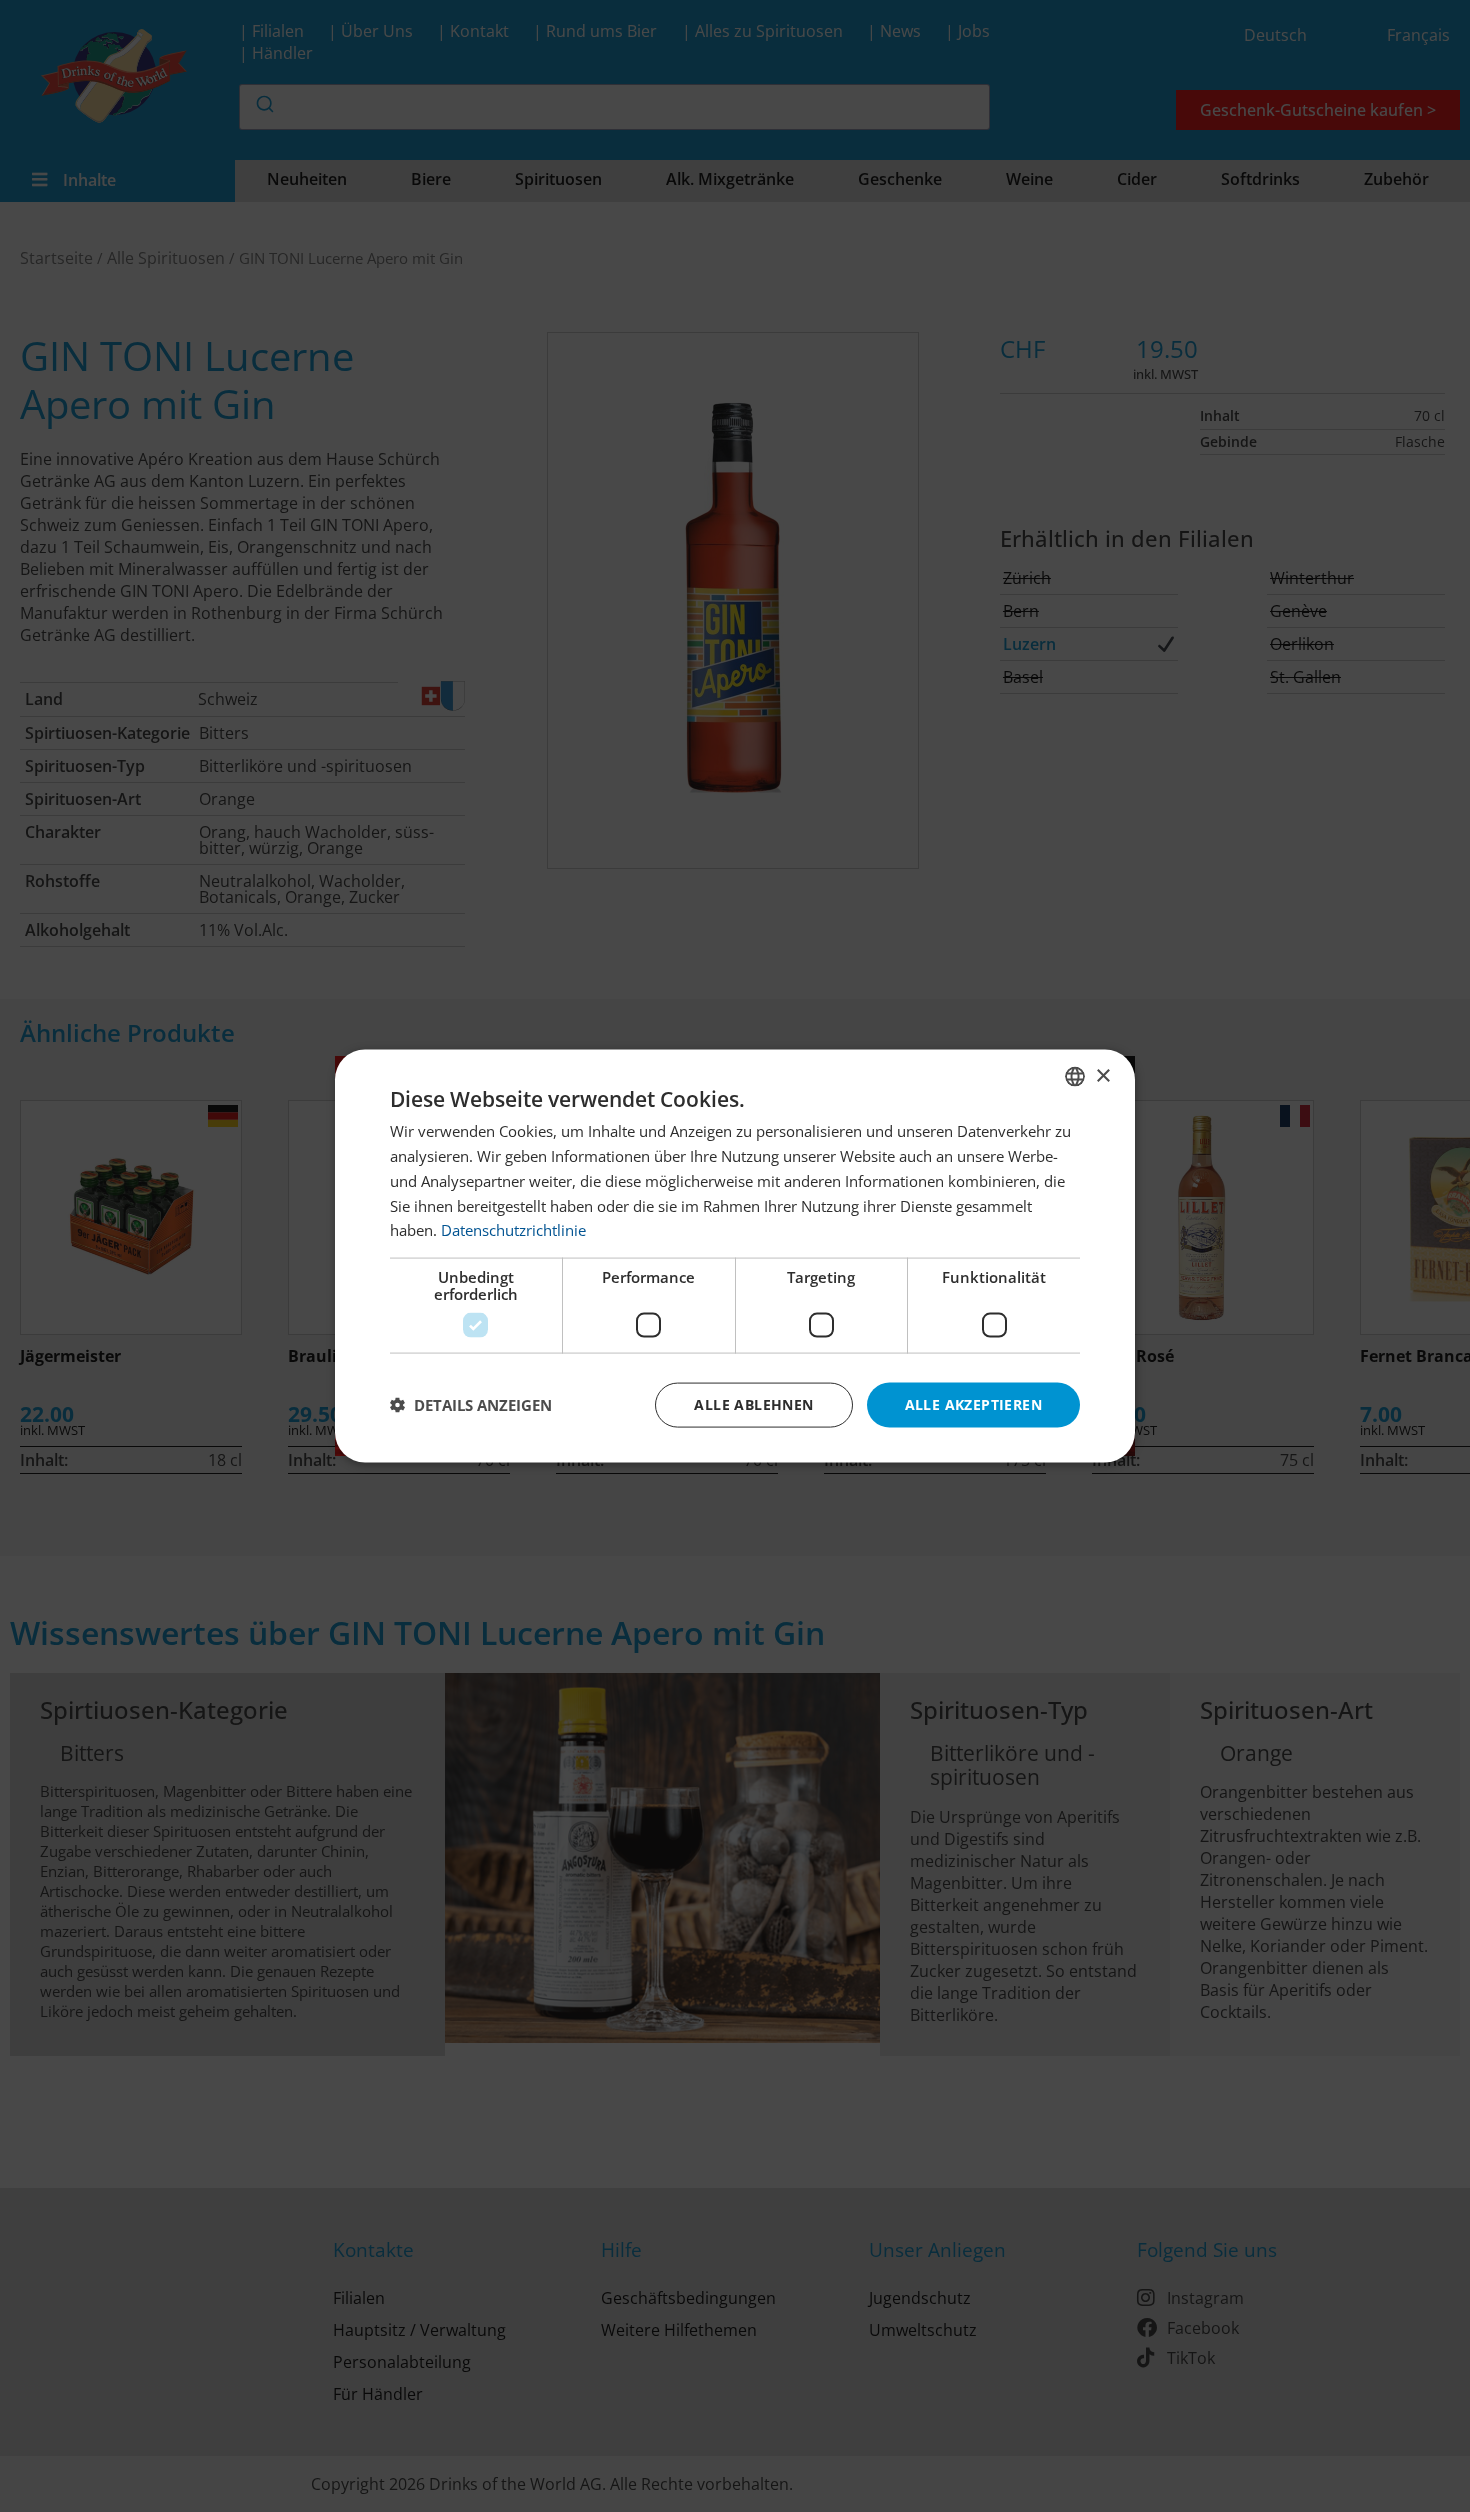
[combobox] (1075, 1077)
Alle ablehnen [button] (753, 1404)
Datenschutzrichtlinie (513, 1230)
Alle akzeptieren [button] (973, 1404)
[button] (471, 1405)
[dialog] (735, 1256)
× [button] (1102, 1075)
